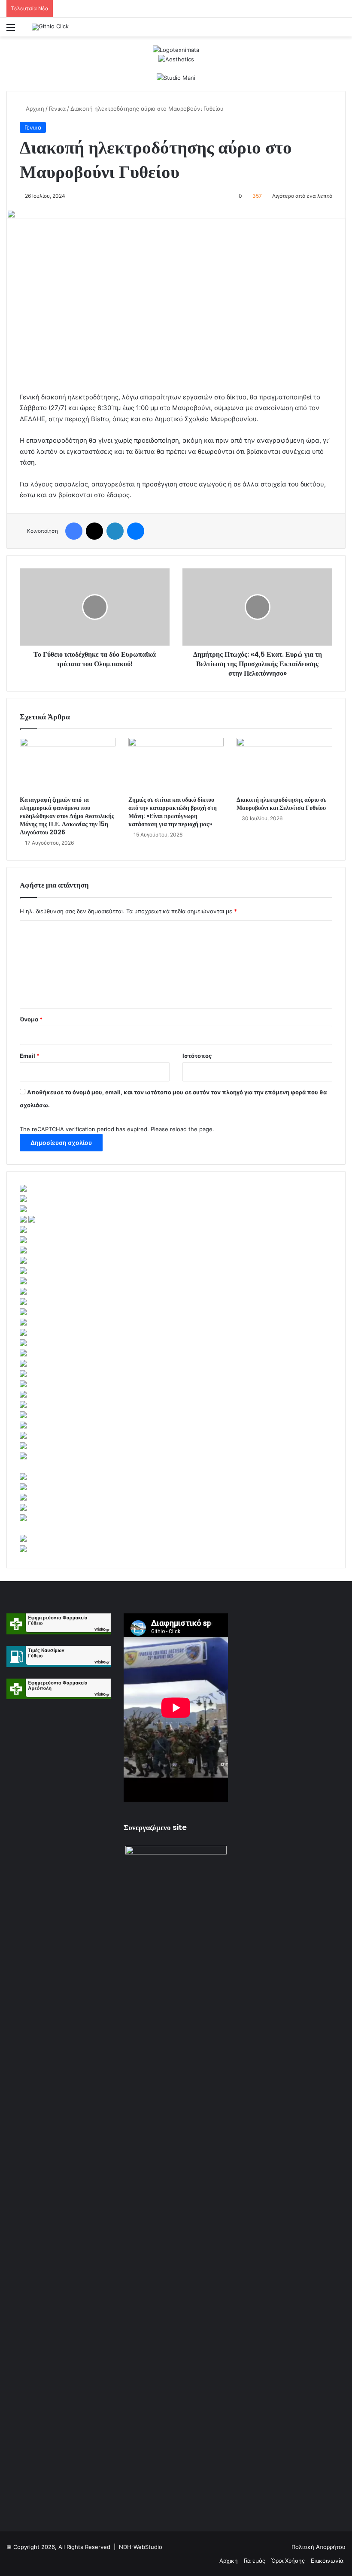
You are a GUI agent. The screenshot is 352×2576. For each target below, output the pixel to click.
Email (30, 1056)
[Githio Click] (50, 27)
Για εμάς (255, 2561)
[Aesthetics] (176, 59)
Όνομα (31, 1019)
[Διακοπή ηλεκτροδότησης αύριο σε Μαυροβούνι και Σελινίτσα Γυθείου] (284, 765)
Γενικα (57, 109)
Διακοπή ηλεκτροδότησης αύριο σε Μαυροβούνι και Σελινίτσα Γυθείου (281, 804)
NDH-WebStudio (141, 2547)
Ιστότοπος (197, 1056)
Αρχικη (34, 109)
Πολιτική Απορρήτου (319, 2547)
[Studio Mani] (176, 77)
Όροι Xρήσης (288, 2561)
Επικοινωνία (327, 2561)
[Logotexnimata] (176, 49)
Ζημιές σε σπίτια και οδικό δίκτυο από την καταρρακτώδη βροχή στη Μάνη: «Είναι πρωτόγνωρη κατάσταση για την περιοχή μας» (173, 812)
